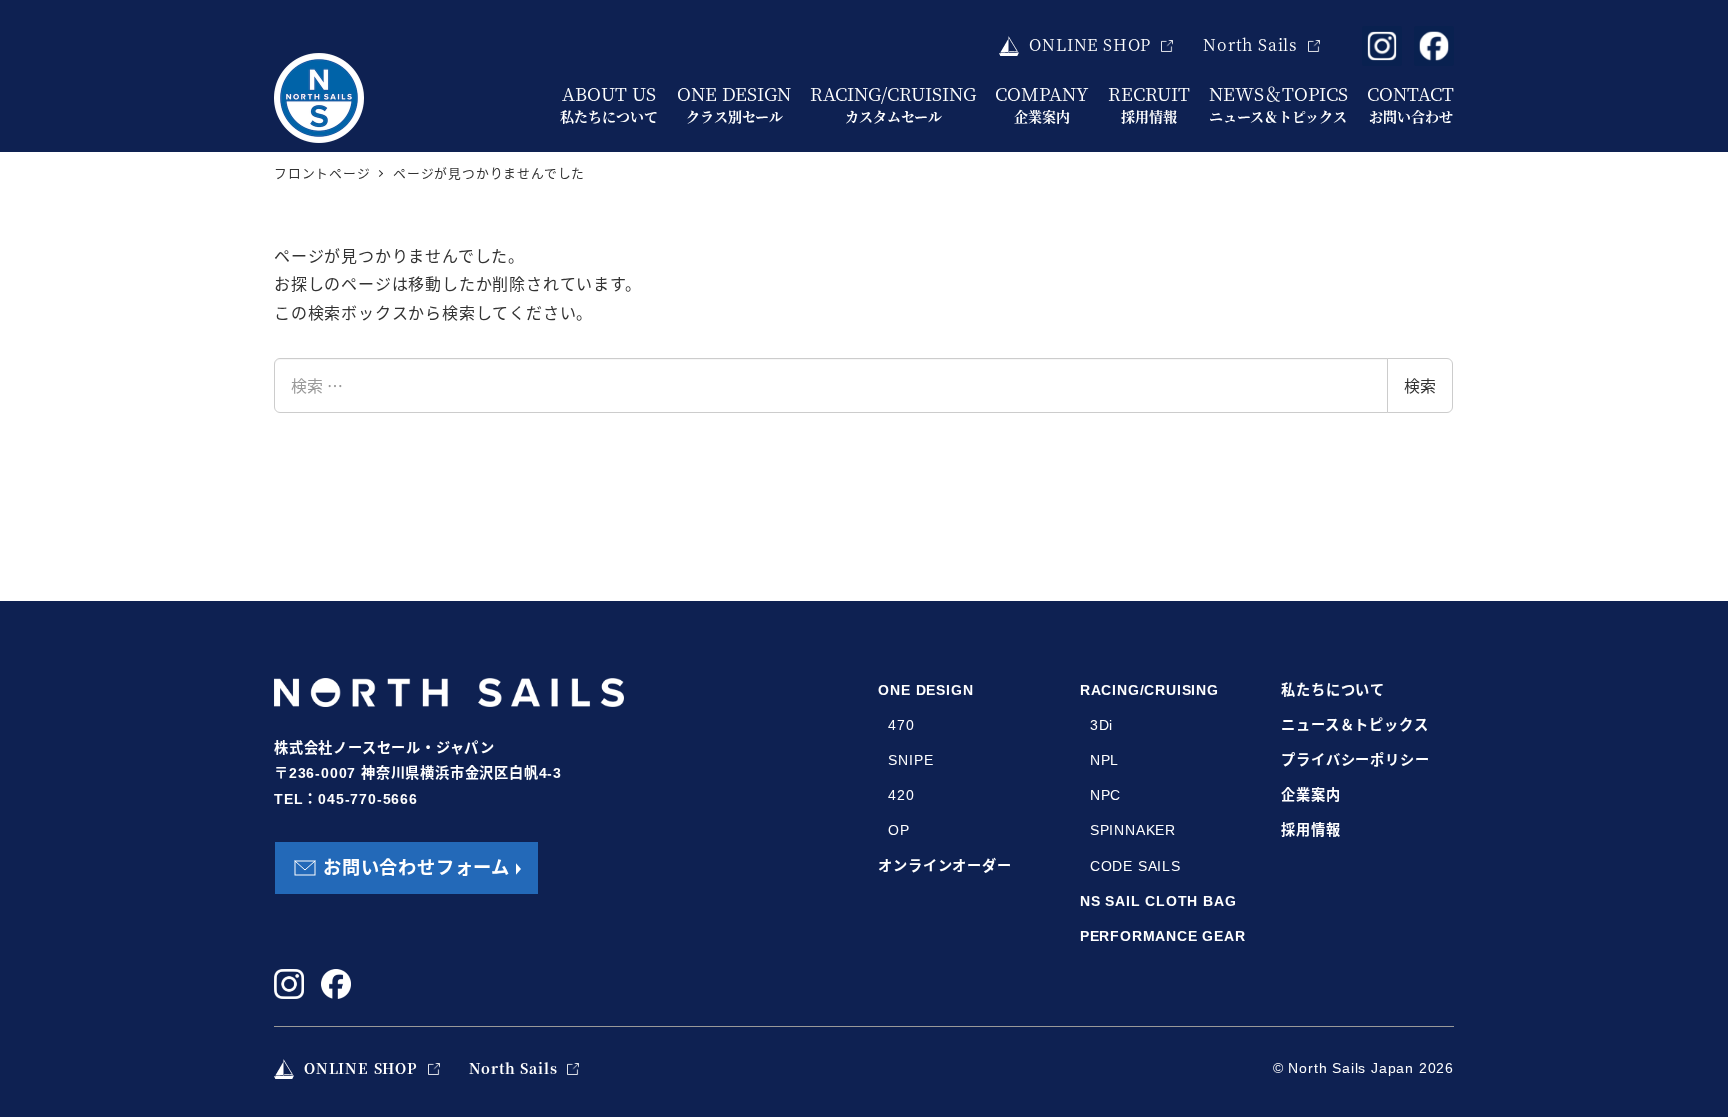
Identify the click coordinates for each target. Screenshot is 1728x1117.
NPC (1105, 795)
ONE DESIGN (925, 690)
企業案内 (1310, 795)
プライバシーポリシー (1355, 760)
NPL (1104, 760)
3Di (1101, 725)
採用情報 (1310, 830)
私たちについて (1333, 690)
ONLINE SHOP (1090, 44)
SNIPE (910, 760)
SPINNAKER (1133, 830)
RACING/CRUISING (1149, 690)
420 (901, 795)
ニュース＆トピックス (1354, 725)
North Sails (1250, 44)
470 (901, 725)
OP (899, 830)
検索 (1420, 385)
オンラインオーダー (944, 866)
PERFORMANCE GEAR (1163, 936)
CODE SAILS (1135, 866)
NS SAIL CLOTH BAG (1158, 901)
